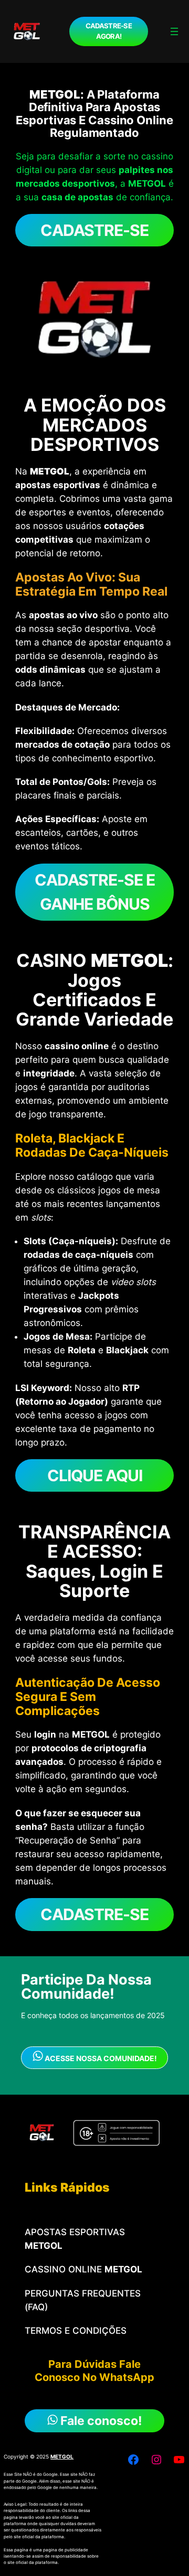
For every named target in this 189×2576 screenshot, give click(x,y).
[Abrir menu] (174, 31)
